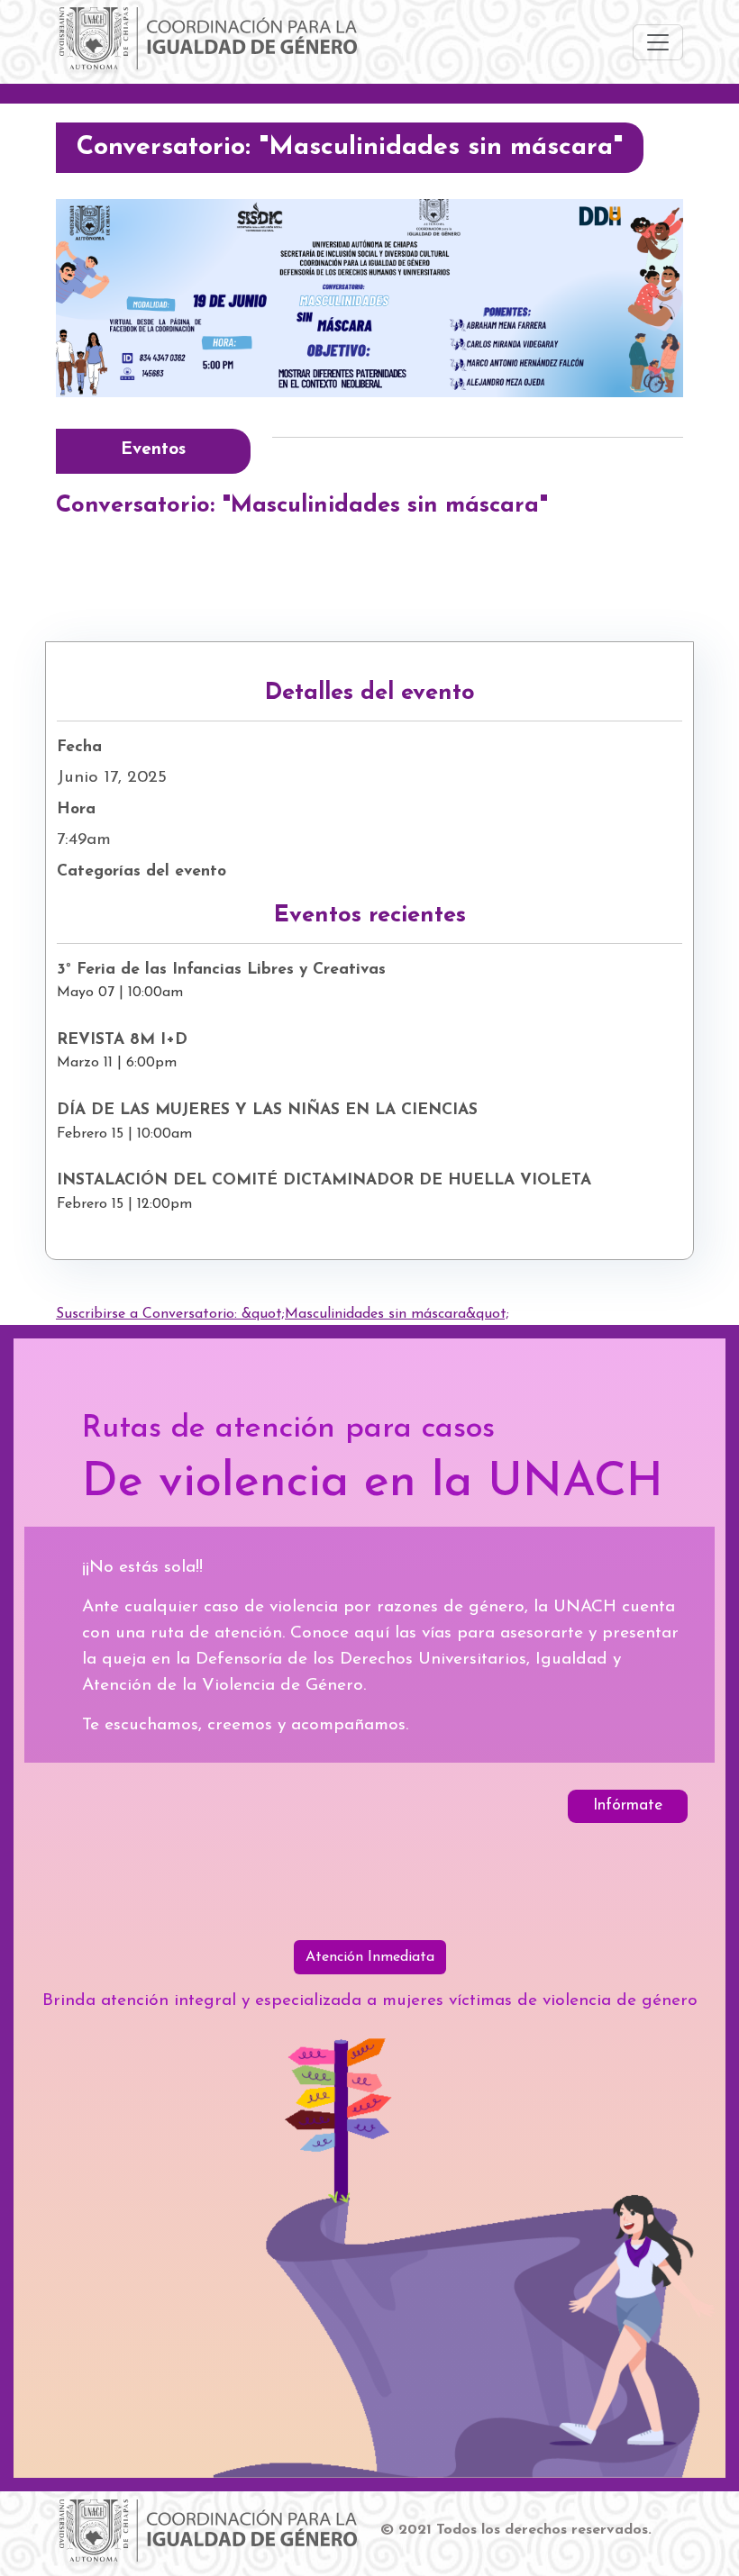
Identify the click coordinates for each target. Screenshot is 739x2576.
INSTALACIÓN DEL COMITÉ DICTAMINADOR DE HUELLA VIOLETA (324, 1180)
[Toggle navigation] (658, 42)
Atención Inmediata (370, 1957)
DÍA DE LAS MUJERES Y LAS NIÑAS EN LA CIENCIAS (267, 1110)
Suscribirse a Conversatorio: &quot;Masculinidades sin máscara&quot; (283, 1314)
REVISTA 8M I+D (122, 1040)
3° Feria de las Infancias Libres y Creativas (221, 970)
